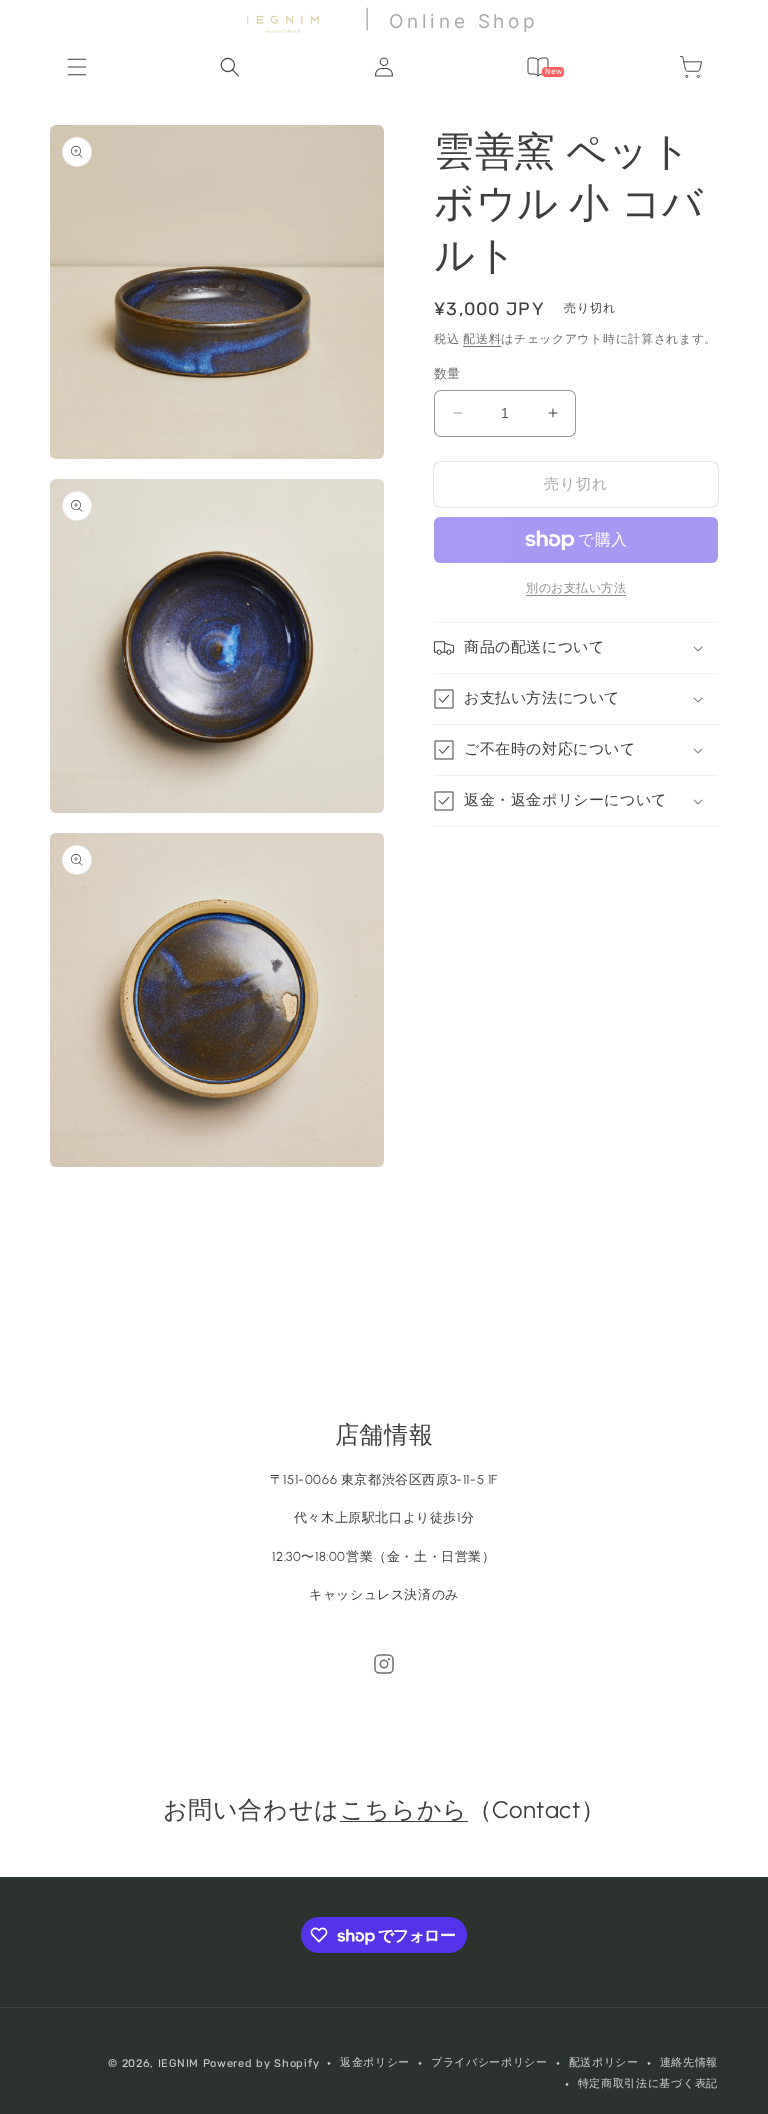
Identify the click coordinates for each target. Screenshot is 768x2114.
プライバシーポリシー (489, 2062)
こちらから (404, 1809)
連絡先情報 (689, 2062)
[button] (77, 67)
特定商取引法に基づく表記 (648, 2083)
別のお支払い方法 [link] (576, 588)
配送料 (482, 339)
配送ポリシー (604, 2062)
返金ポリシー (375, 2062)
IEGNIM (178, 2063)
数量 (447, 373)
